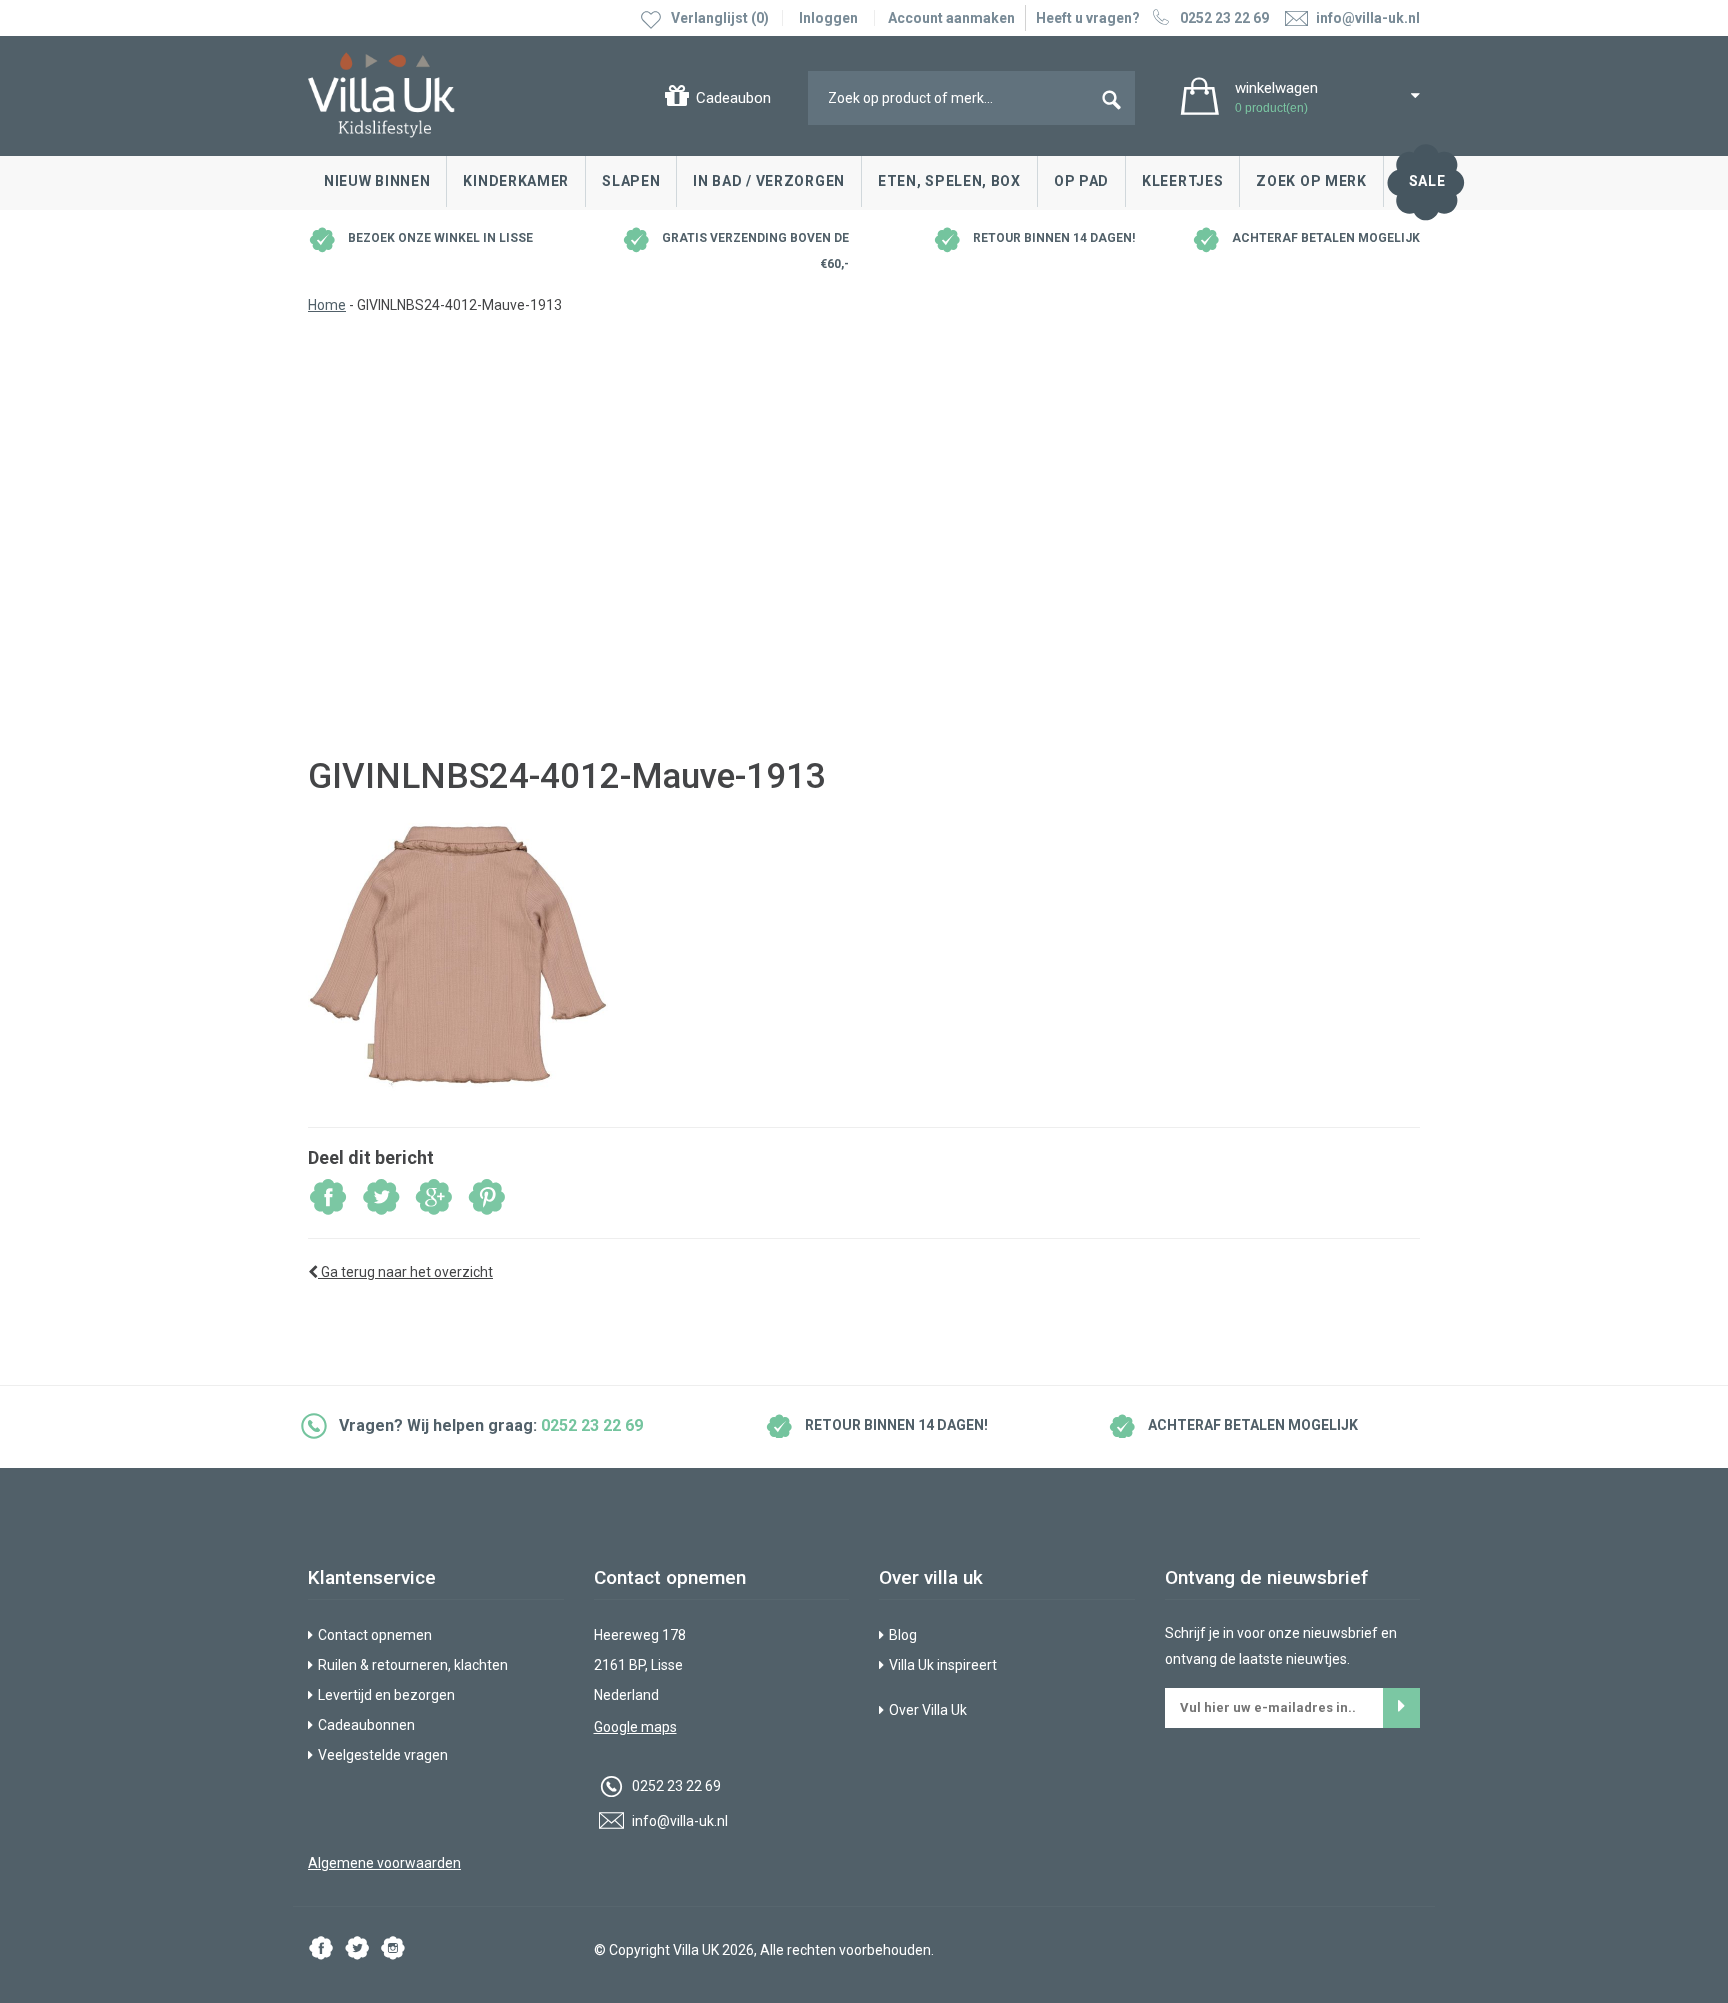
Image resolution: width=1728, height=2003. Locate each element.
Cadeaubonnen (366, 1725)
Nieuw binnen (377, 181)
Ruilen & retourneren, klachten (413, 1665)
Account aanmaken (951, 18)
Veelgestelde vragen (383, 1755)
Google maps (635, 1727)
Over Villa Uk (928, 1710)
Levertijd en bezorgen (386, 1695)
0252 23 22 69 (1224, 18)
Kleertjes (1182, 181)
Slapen (631, 181)
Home (327, 305)
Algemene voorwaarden (384, 1863)
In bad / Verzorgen (769, 181)
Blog (903, 1635)
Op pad (1081, 181)
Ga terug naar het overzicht (405, 1272)
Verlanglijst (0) (720, 18)
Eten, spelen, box (949, 181)
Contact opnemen (375, 1635)
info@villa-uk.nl (678, 1821)
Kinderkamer (516, 181)
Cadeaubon (733, 98)
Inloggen (828, 18)
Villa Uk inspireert (943, 1665)
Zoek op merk (1311, 181)
